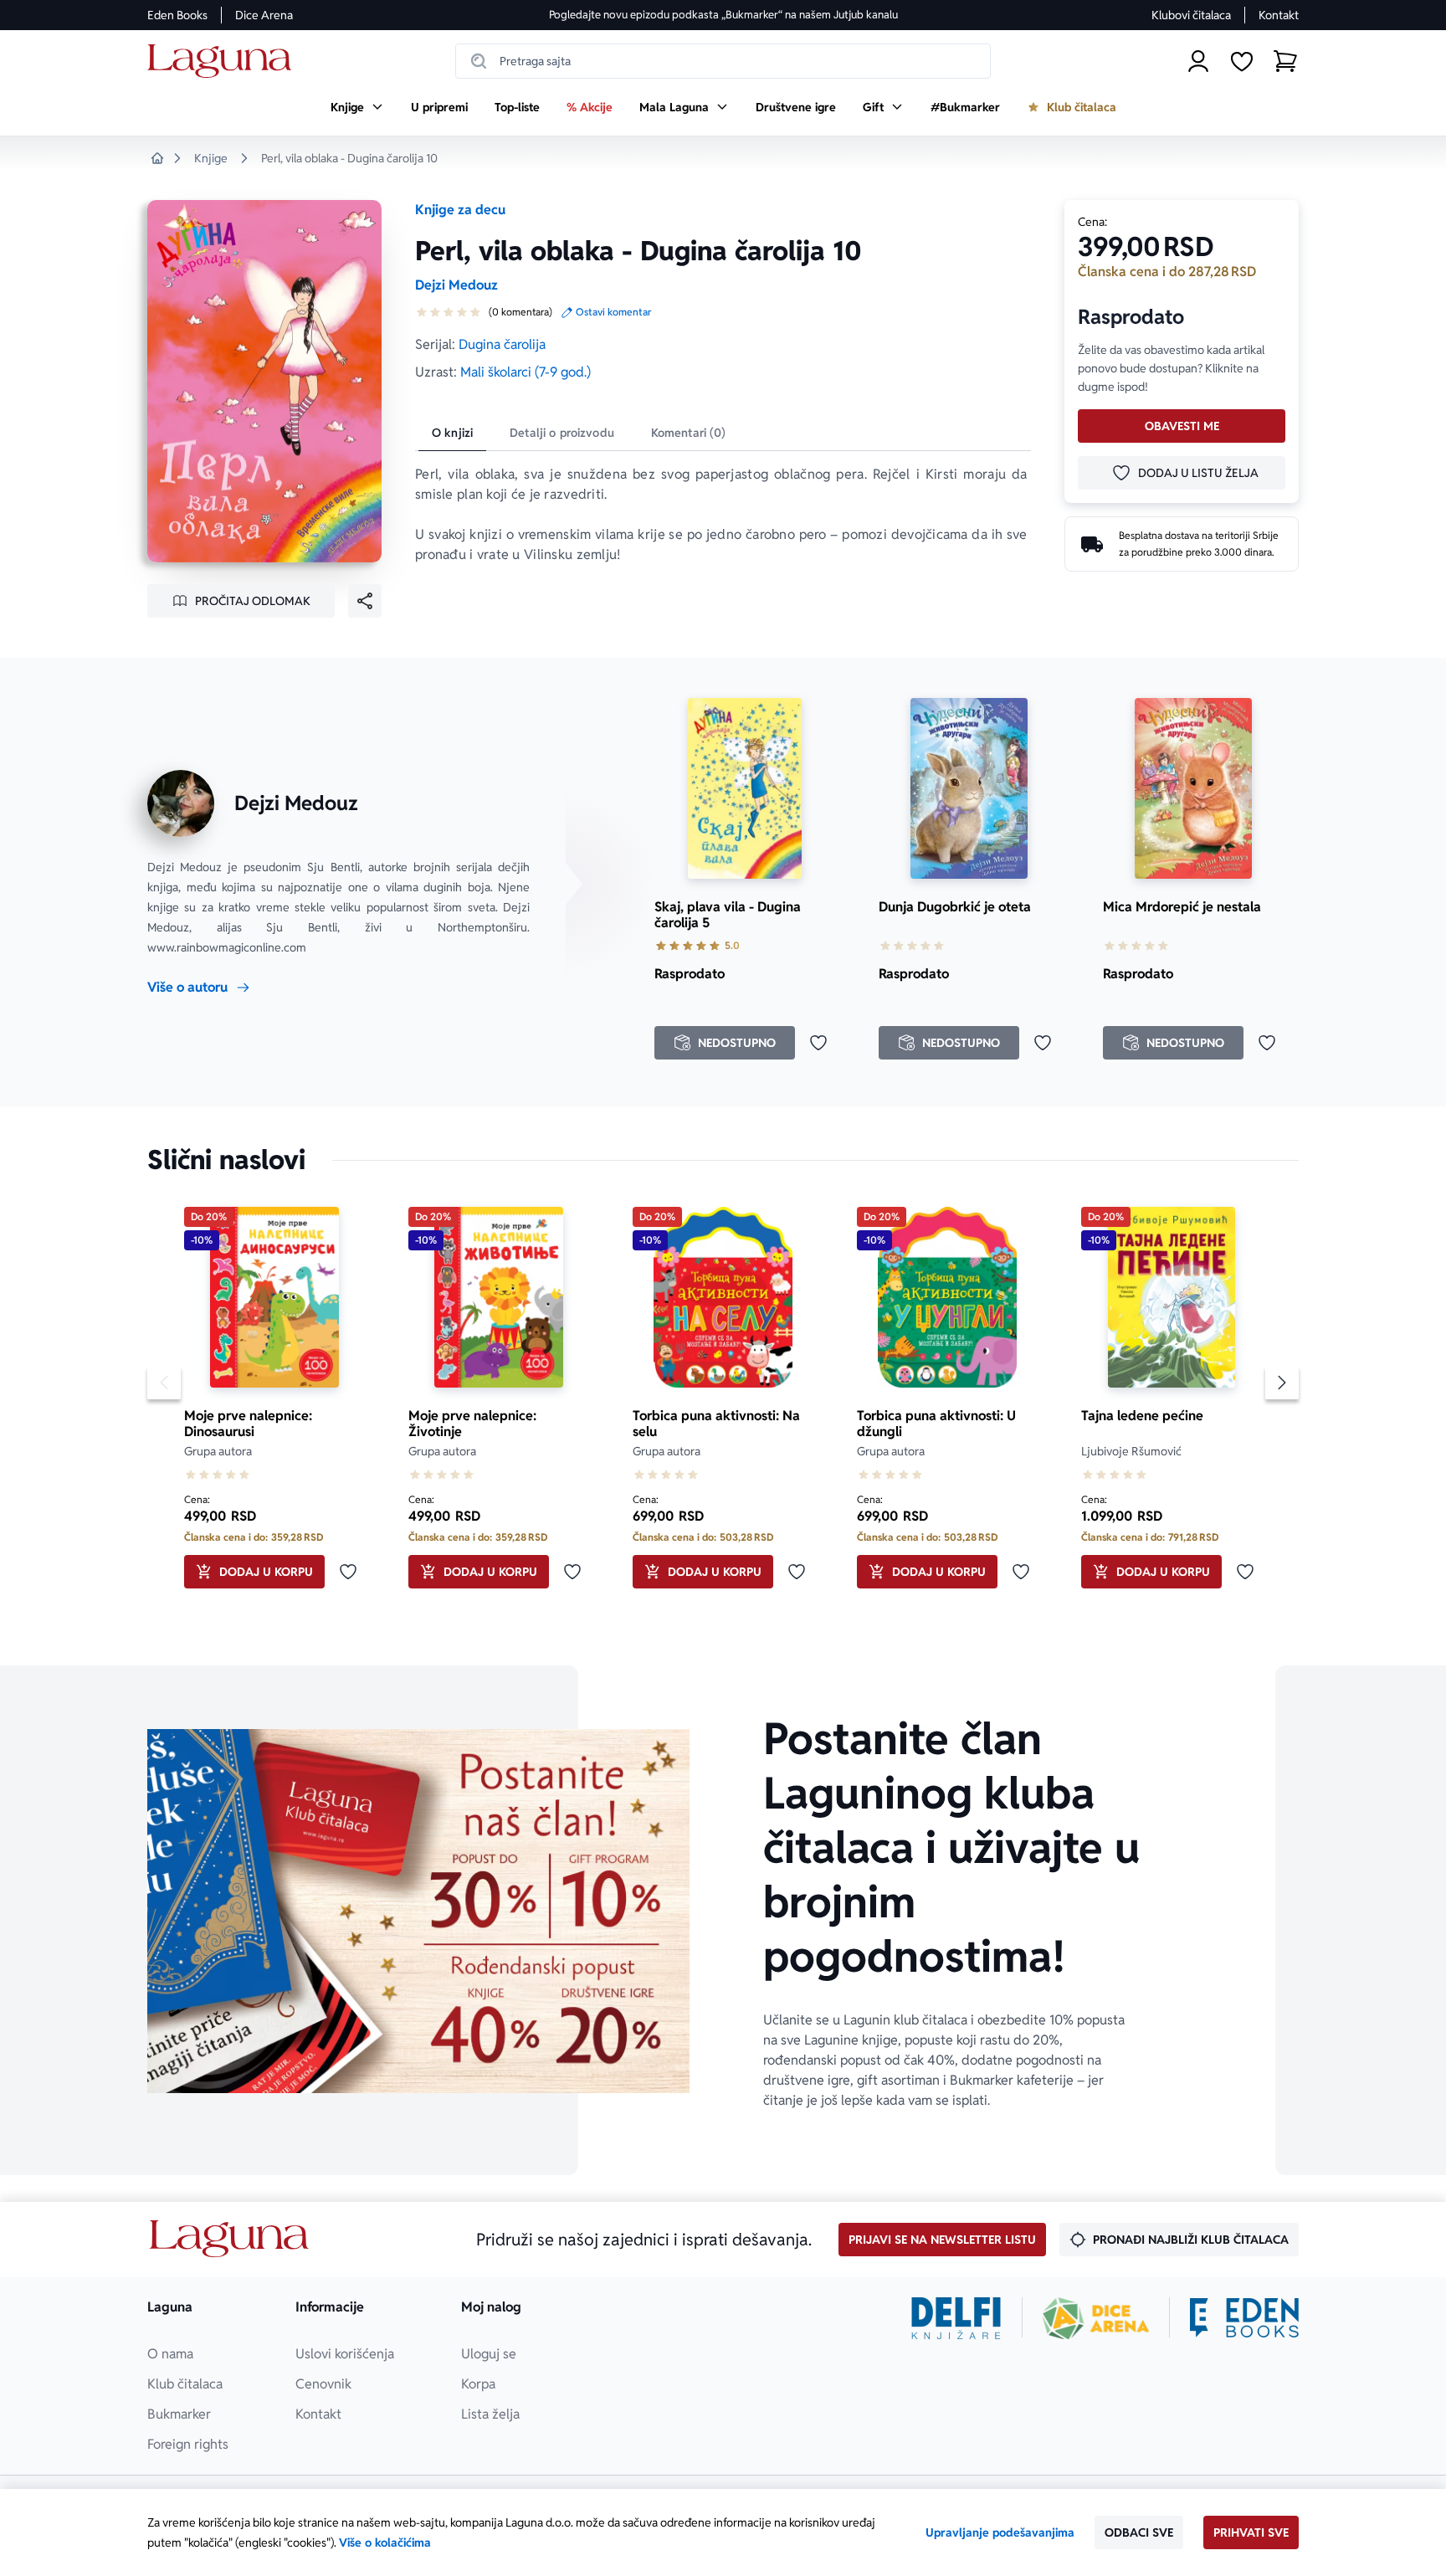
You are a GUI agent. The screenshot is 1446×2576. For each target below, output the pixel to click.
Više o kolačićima (385, 2543)
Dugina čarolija (502, 344)
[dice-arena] (1096, 2318)
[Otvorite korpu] (1285, 61)
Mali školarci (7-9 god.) (526, 372)
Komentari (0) (689, 433)
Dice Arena (264, 15)
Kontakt (1279, 15)
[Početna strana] (224, 62)
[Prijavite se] (1198, 61)
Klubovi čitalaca (1191, 15)
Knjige (211, 158)
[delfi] (956, 2318)
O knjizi (452, 433)
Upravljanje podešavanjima (1000, 2532)
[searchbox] (723, 61)
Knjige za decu (460, 210)
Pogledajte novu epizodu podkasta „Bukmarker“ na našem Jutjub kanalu (723, 15)
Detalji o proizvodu (562, 433)
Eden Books (177, 15)
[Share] (365, 601)
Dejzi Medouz (456, 285)
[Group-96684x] (1244, 2318)
